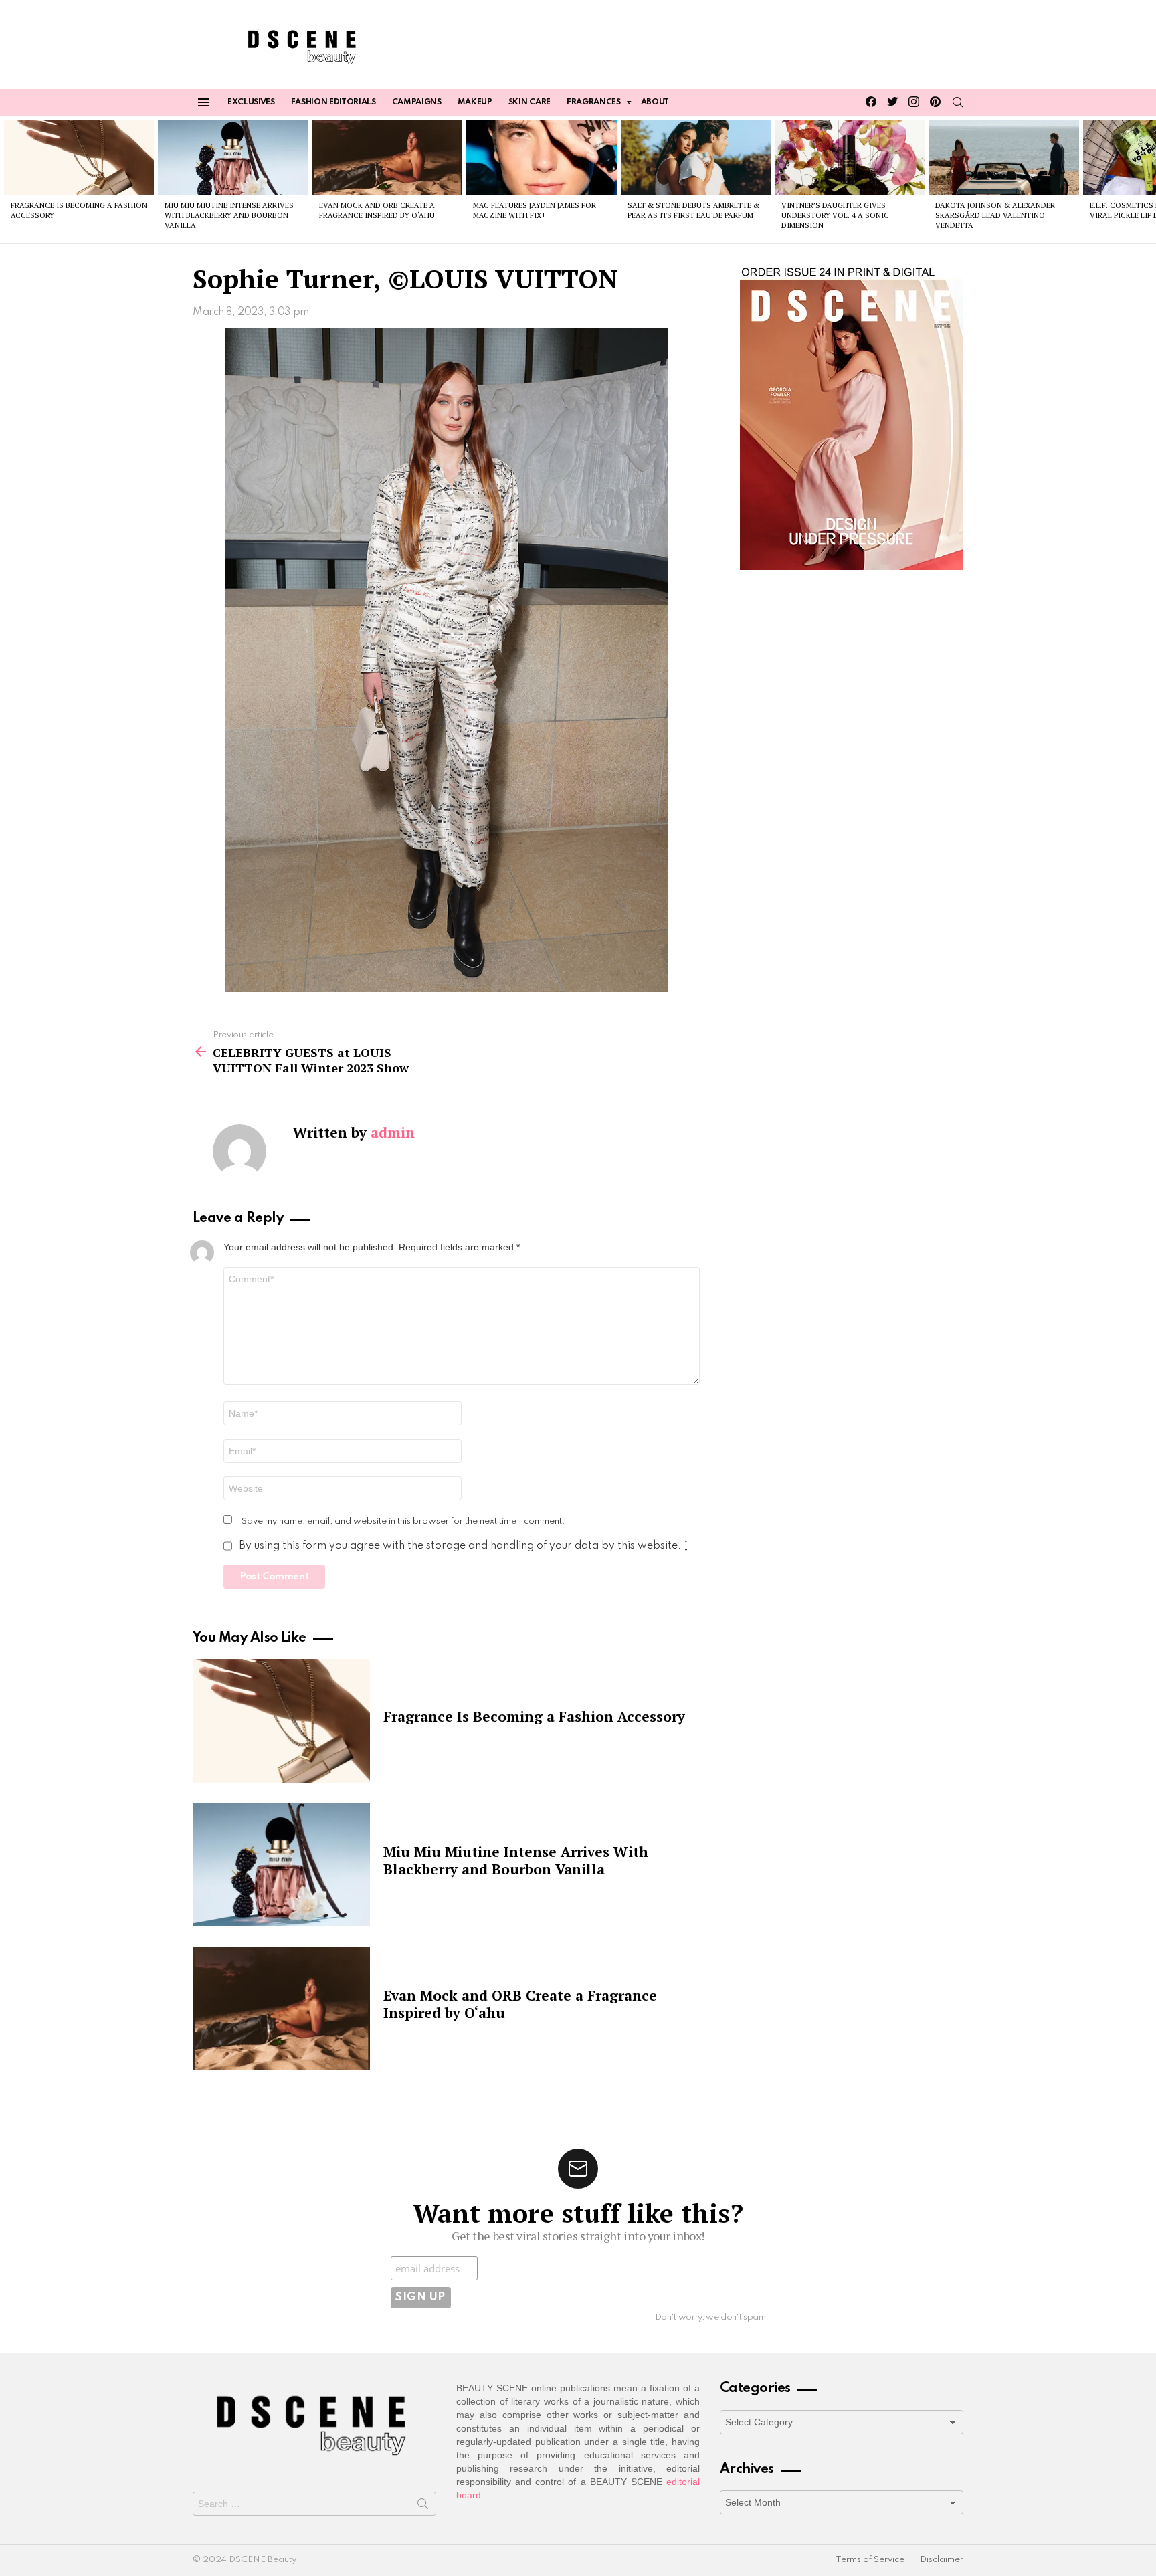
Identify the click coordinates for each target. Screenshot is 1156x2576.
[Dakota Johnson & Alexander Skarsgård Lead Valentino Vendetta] (1003, 157)
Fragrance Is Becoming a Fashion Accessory (534, 1716)
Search (423, 2506)
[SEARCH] (958, 102)
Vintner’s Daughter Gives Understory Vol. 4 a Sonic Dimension (835, 216)
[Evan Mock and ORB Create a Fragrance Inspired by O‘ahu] (387, 157)
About (655, 102)
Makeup (475, 102)
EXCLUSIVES (251, 102)
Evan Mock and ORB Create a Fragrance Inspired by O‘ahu (377, 210)
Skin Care (529, 102)
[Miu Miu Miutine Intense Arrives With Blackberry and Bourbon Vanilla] (233, 157)
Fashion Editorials (333, 102)
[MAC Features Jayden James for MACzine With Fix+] (541, 157)
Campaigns (417, 102)
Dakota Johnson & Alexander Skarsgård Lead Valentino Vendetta (995, 216)
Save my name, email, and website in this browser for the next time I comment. (403, 1521)
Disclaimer (942, 2560)
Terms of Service (870, 2560)
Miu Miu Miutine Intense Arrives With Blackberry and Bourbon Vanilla (229, 216)
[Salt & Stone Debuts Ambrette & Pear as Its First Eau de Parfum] (696, 157)
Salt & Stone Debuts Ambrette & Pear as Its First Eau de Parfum (693, 210)
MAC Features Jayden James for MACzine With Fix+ (535, 210)
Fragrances (594, 102)
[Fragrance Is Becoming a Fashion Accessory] (79, 157)
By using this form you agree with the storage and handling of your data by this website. (464, 1546)
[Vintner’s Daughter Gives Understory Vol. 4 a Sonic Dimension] (850, 157)
